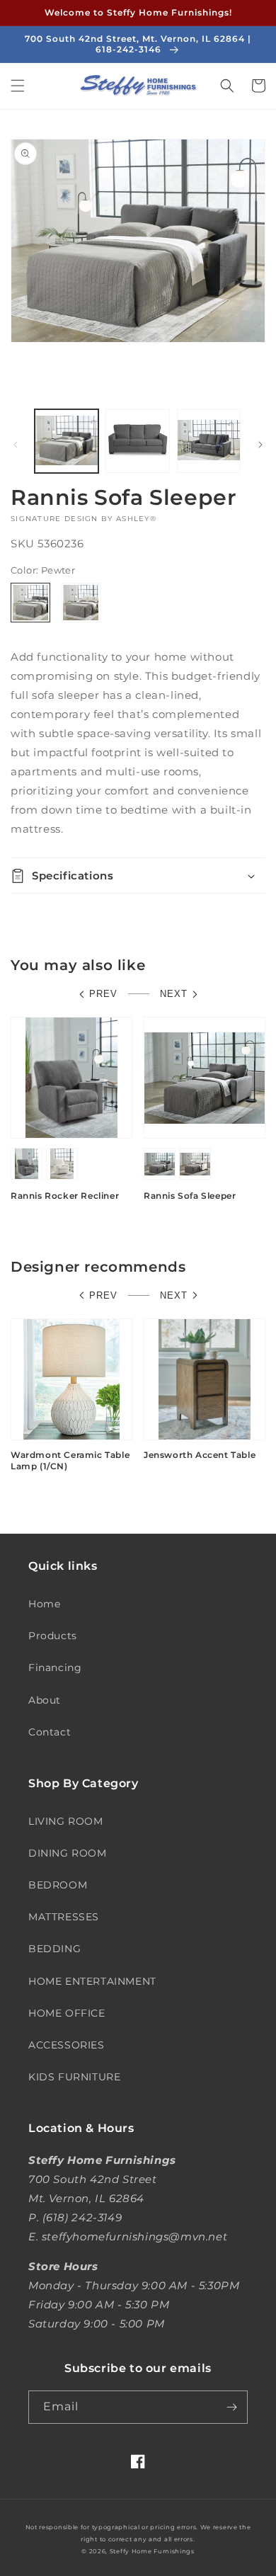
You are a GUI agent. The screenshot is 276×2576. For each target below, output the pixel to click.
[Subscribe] (231, 2407)
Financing (55, 1668)
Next (174, 994)
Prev (103, 994)
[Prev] (16, 445)
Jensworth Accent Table (200, 1455)
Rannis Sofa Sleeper (190, 1196)
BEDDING (54, 1949)
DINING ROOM (68, 1853)
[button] (18, 86)
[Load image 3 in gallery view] (209, 441)
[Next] (260, 445)
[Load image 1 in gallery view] (67, 441)
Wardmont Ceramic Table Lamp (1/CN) (70, 1460)
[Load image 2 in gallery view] (137, 441)
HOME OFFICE (67, 2013)
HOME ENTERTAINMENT (92, 1981)
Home (44, 1604)
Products (53, 1636)
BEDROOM (58, 1885)
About (45, 1700)
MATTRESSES (64, 1917)
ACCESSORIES (67, 2045)
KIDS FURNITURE (74, 2077)
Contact (50, 1732)
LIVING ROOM (66, 1821)
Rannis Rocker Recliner (65, 1196)
